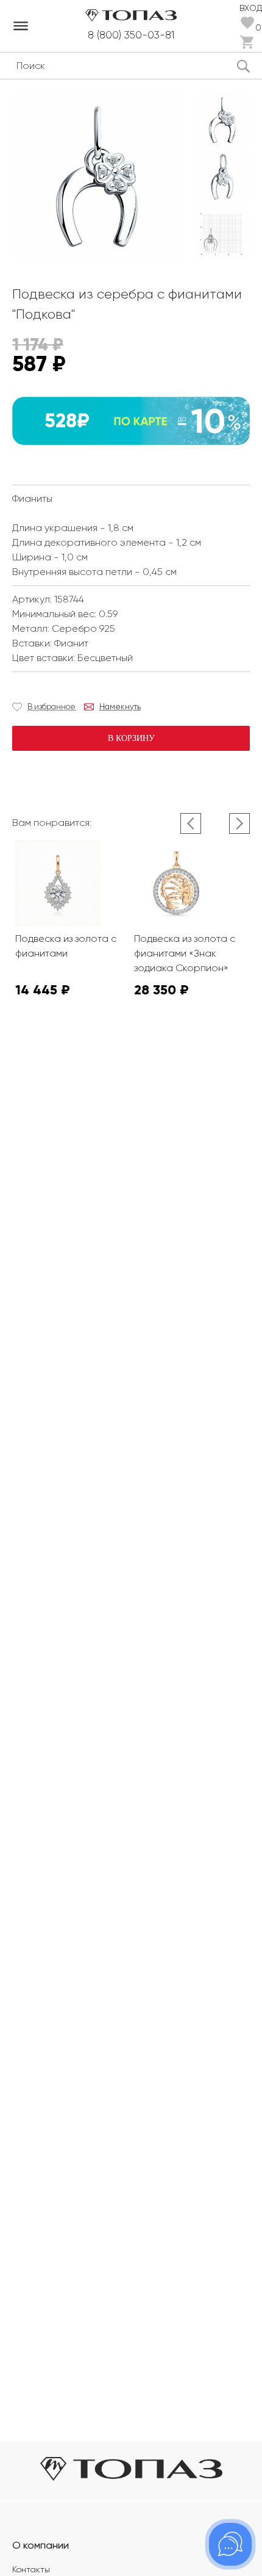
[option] (222, 120)
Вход (251, 7)
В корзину (131, 738)
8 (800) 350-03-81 (131, 35)
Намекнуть (120, 707)
